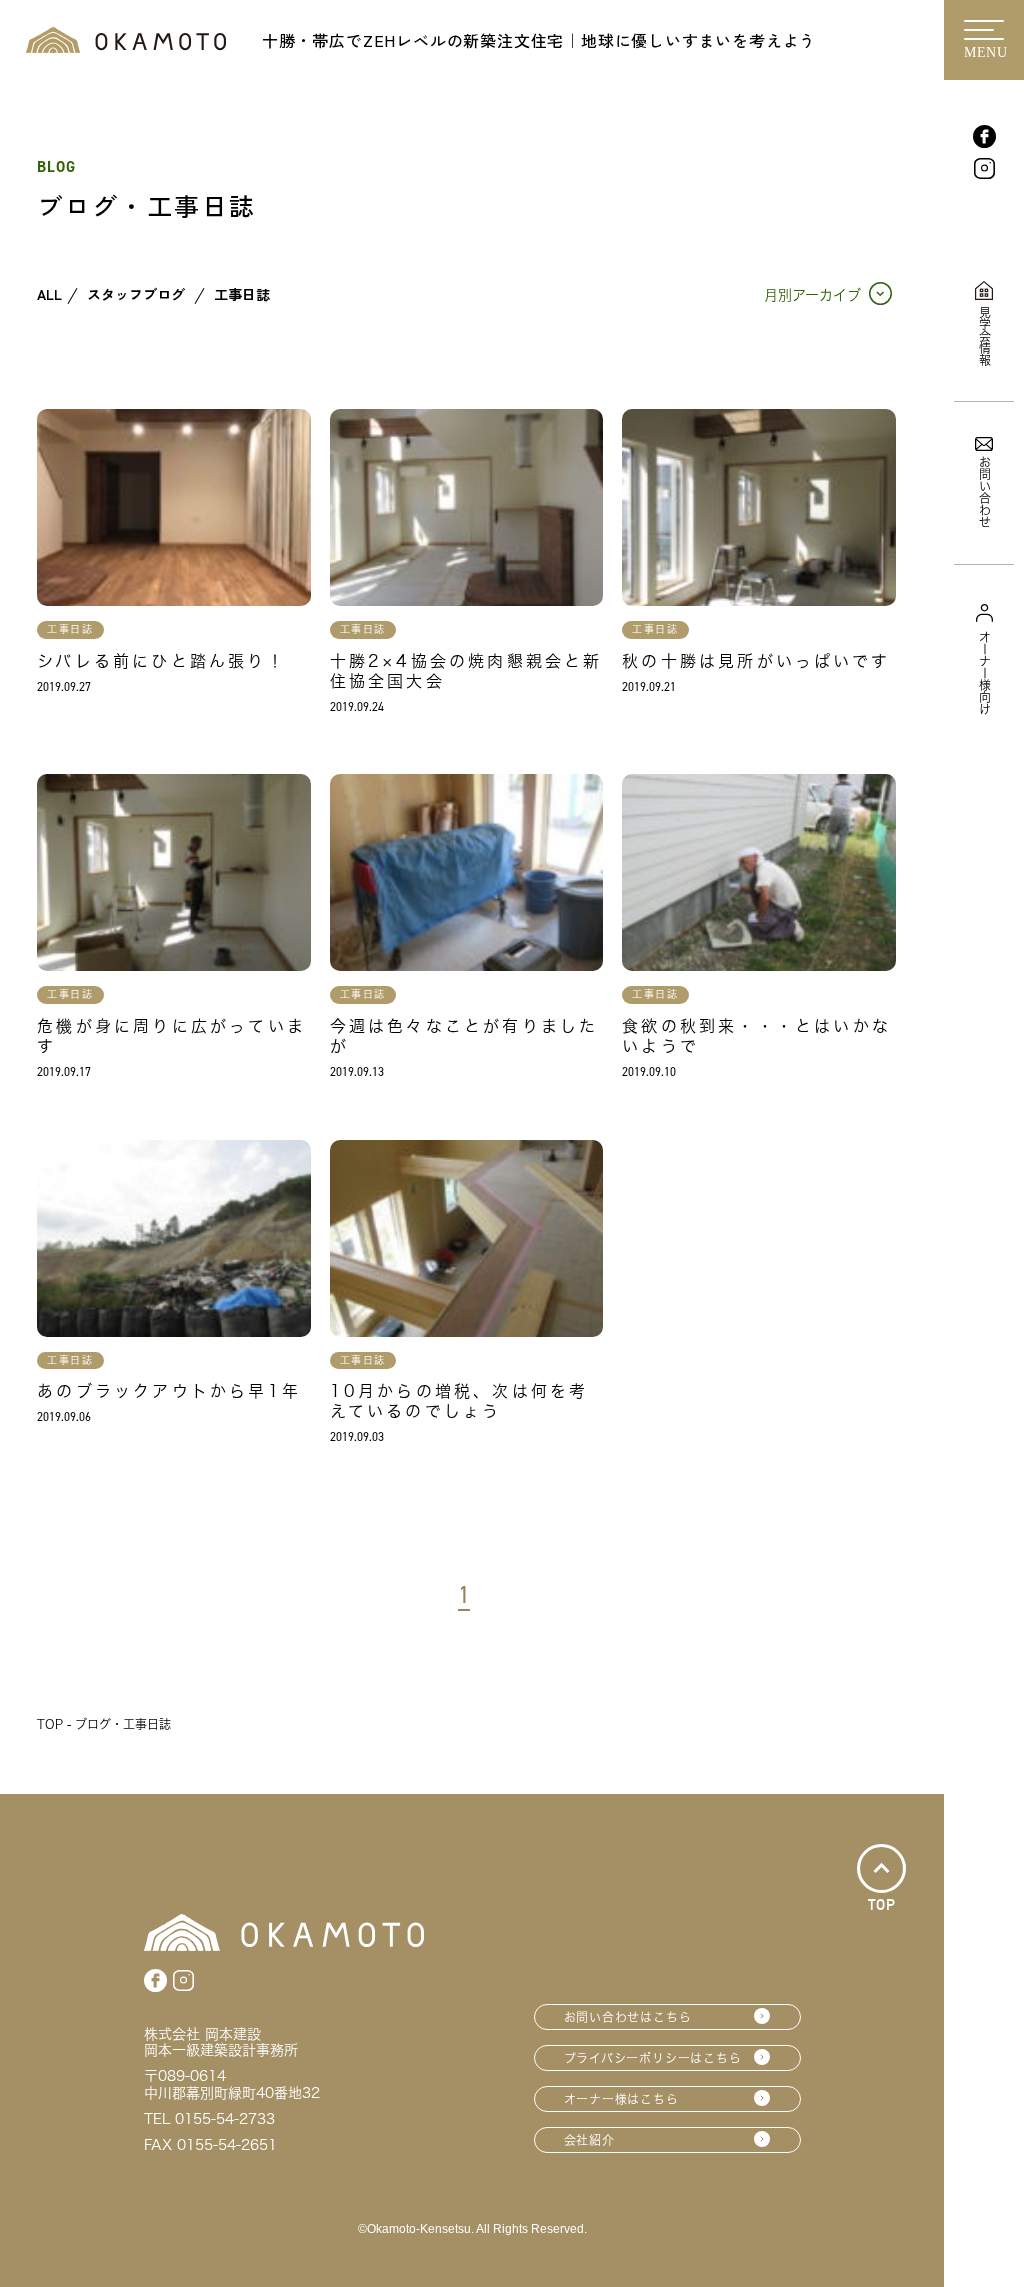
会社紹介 (589, 2140)
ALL (49, 295)
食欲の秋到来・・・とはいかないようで (756, 1036)
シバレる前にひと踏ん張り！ (161, 661)
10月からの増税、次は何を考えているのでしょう (459, 1401)
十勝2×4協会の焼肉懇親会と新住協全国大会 (466, 671)
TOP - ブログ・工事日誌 (104, 1724)
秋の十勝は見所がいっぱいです (756, 661)
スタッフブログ (136, 295)
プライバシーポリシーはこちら (653, 2058)
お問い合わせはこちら (628, 2017)
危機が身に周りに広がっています (171, 1036)
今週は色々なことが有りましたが (464, 1036)
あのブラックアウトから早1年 (169, 1391)
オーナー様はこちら (621, 2099)
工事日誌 (242, 295)
